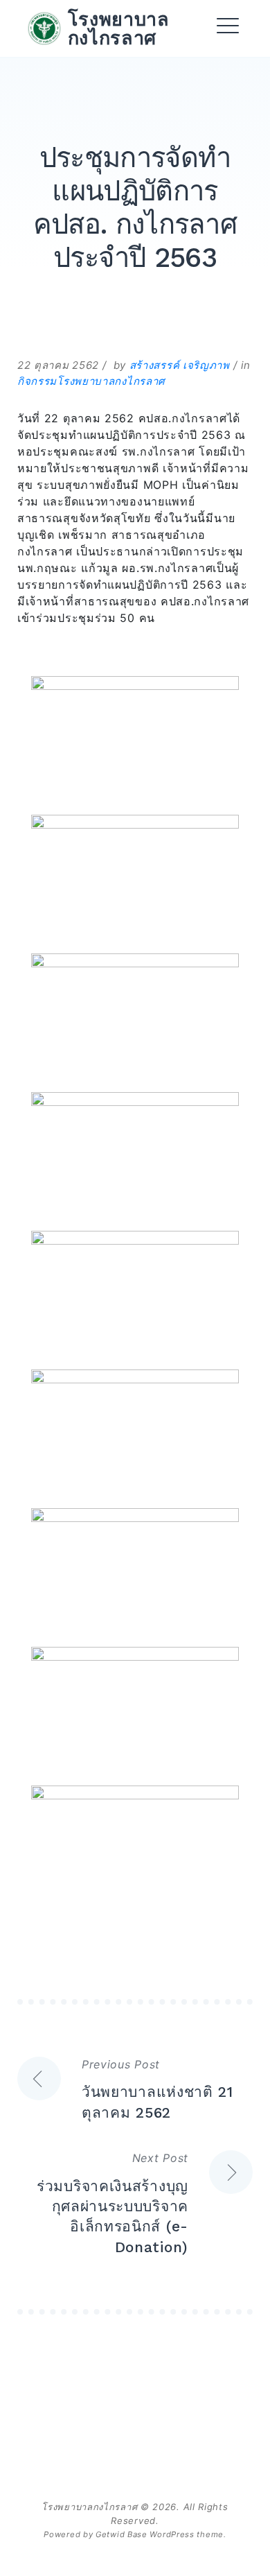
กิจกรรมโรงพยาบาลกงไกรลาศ (91, 381)
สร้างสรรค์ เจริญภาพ (180, 365)
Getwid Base (121, 2534)
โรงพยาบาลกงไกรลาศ (119, 28)
